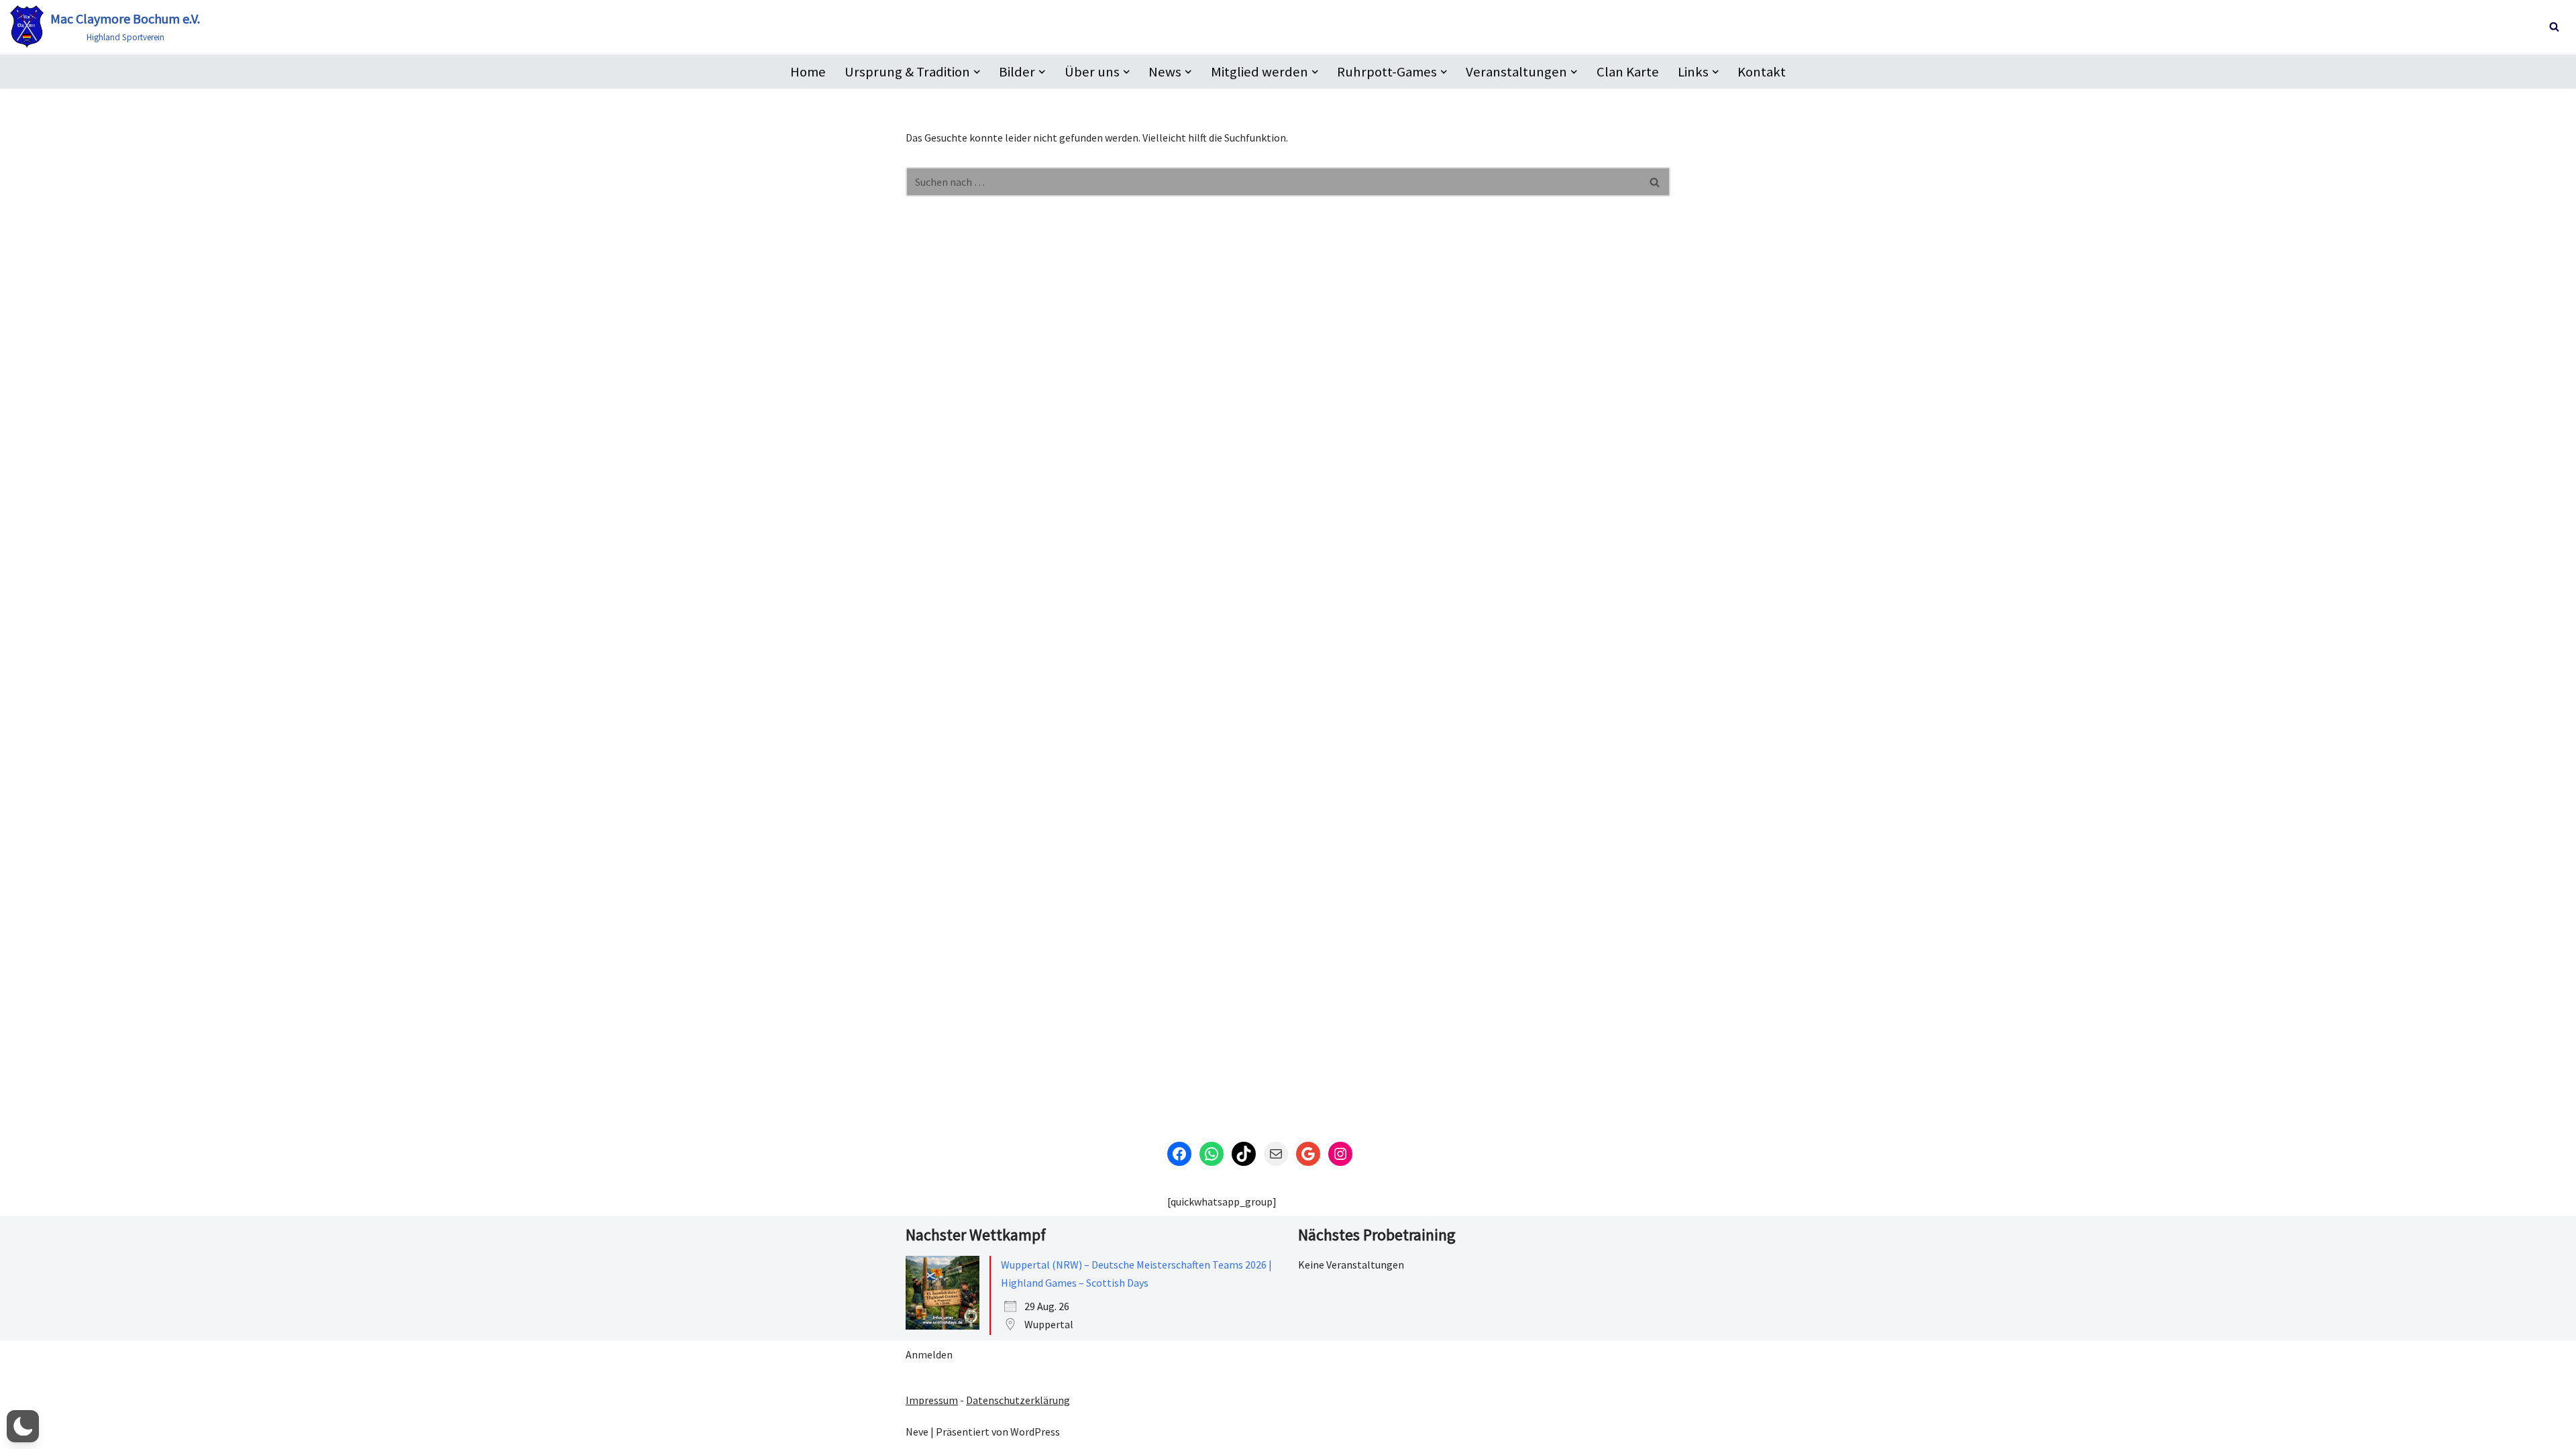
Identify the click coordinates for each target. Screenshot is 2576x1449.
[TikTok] (1244, 1154)
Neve (917, 1432)
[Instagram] (1340, 1154)
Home (808, 72)
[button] (977, 72)
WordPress (1035, 1432)
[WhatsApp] (1212, 1154)
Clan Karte (1628, 72)
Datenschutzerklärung (1018, 1400)
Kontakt (1762, 72)
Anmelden (929, 1354)
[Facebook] (1179, 1154)
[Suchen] (2554, 26)
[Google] (1308, 1154)
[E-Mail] (1276, 1154)
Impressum (932, 1400)
